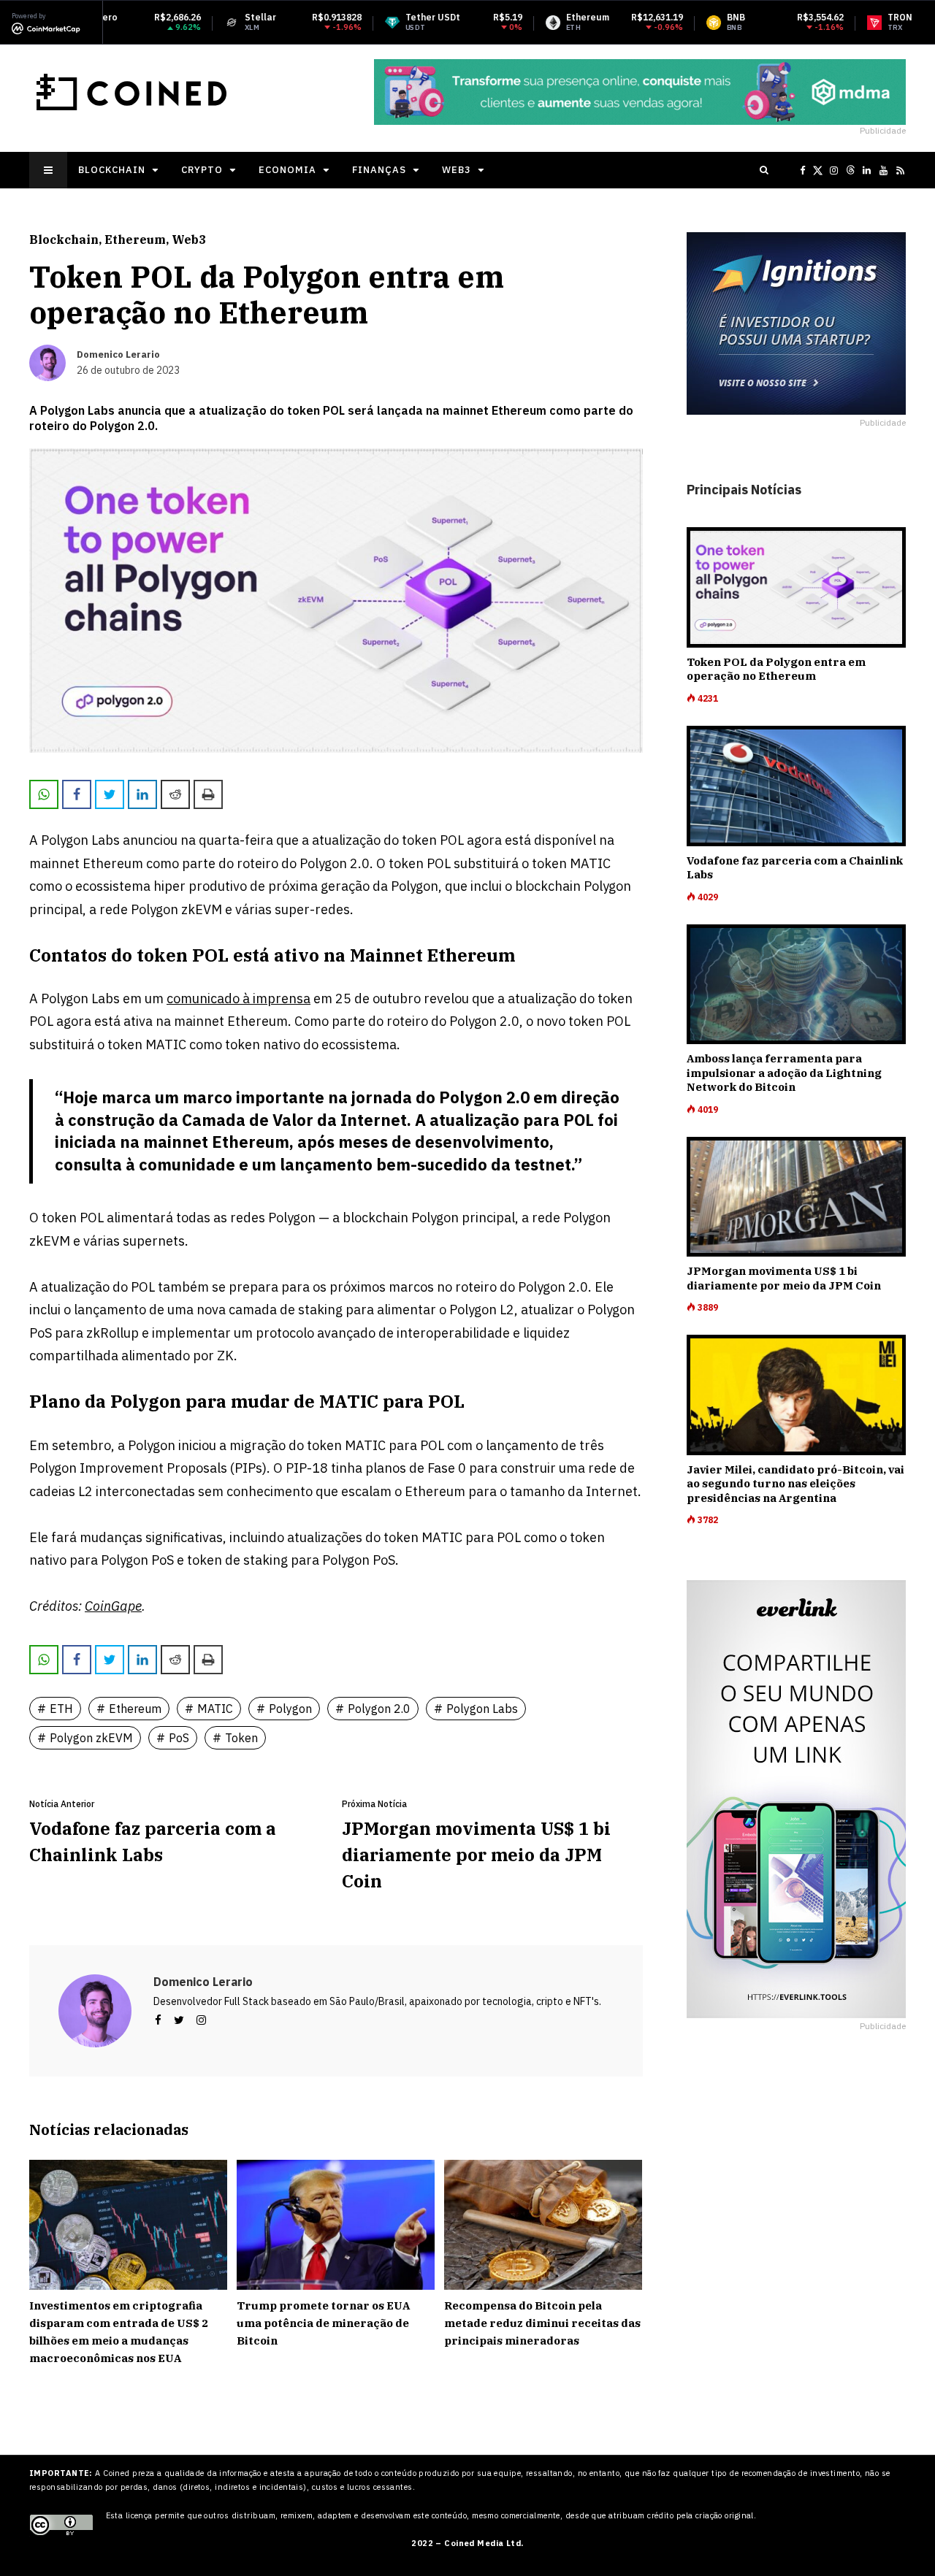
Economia (287, 170)
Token (241, 1738)
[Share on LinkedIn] (142, 794)
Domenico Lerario (203, 1982)
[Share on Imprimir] (208, 794)
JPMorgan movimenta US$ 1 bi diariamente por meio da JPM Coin (476, 1855)
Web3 (457, 170)
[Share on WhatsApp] (44, 794)
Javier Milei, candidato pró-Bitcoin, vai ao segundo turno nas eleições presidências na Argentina (795, 1484)
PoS (179, 1738)
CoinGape (113, 1606)
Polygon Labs (482, 1709)
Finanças (379, 170)
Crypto (202, 170)
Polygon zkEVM (91, 1738)
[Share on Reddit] (175, 794)
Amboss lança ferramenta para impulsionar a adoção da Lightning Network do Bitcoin (784, 1073)
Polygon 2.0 (379, 1709)
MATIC (215, 1709)
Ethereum (135, 239)
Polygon (290, 1709)
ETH (61, 1709)
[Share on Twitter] (110, 794)
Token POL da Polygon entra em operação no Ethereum (776, 669)
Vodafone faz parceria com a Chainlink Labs (153, 1841)
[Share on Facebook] (77, 794)
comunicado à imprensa (238, 998)
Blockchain (112, 170)
